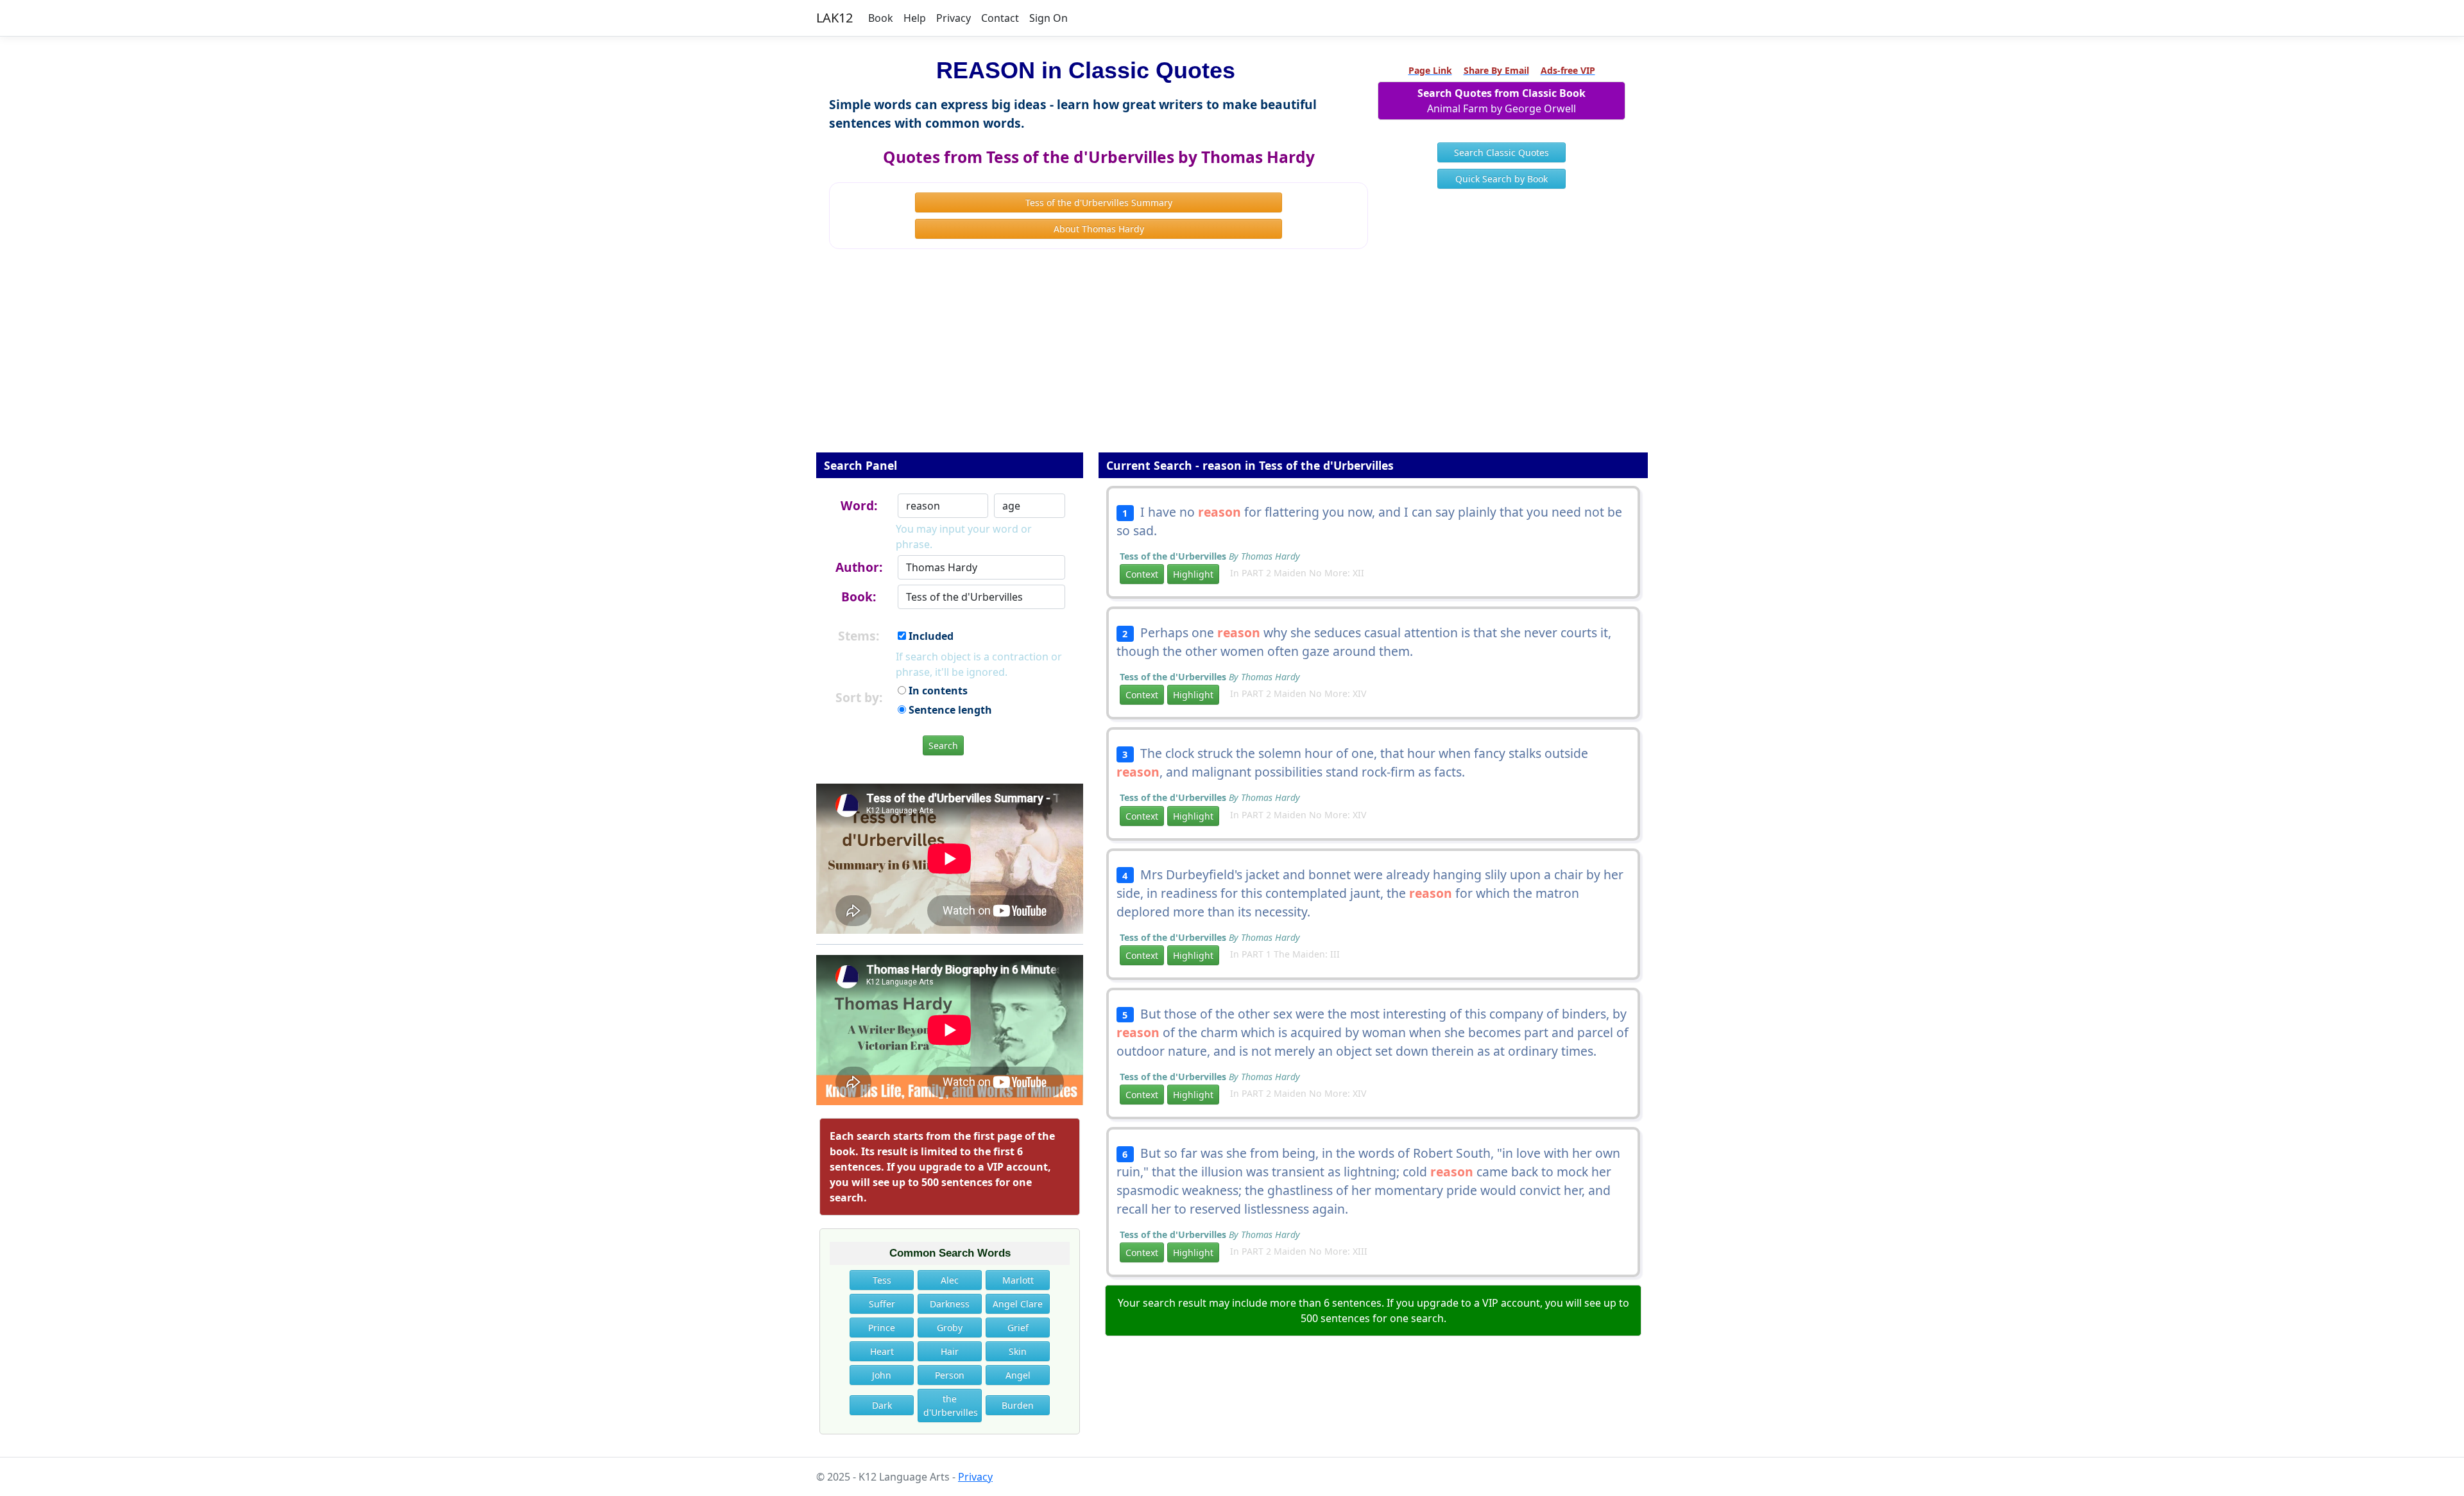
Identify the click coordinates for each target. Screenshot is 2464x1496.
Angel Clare (1018, 1304)
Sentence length (949, 710)
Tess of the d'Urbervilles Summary (1099, 202)
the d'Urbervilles (951, 1406)
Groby (950, 1328)
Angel (1018, 1375)
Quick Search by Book (1502, 179)
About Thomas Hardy (1099, 229)
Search (943, 745)
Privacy (954, 18)
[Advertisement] (1232, 359)
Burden (1018, 1405)
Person (950, 1375)
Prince (882, 1328)
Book (881, 18)
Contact (1000, 18)
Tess (882, 1280)
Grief (1018, 1328)
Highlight (1193, 574)
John (882, 1375)
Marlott (1018, 1280)
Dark (882, 1405)
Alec (950, 1280)
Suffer (882, 1304)
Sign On (1048, 18)
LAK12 (834, 18)
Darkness (950, 1304)
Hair (950, 1351)
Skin (1018, 1351)
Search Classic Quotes (1502, 152)
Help (915, 18)
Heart (882, 1351)
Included (930, 636)
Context (1142, 574)
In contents (937, 691)
